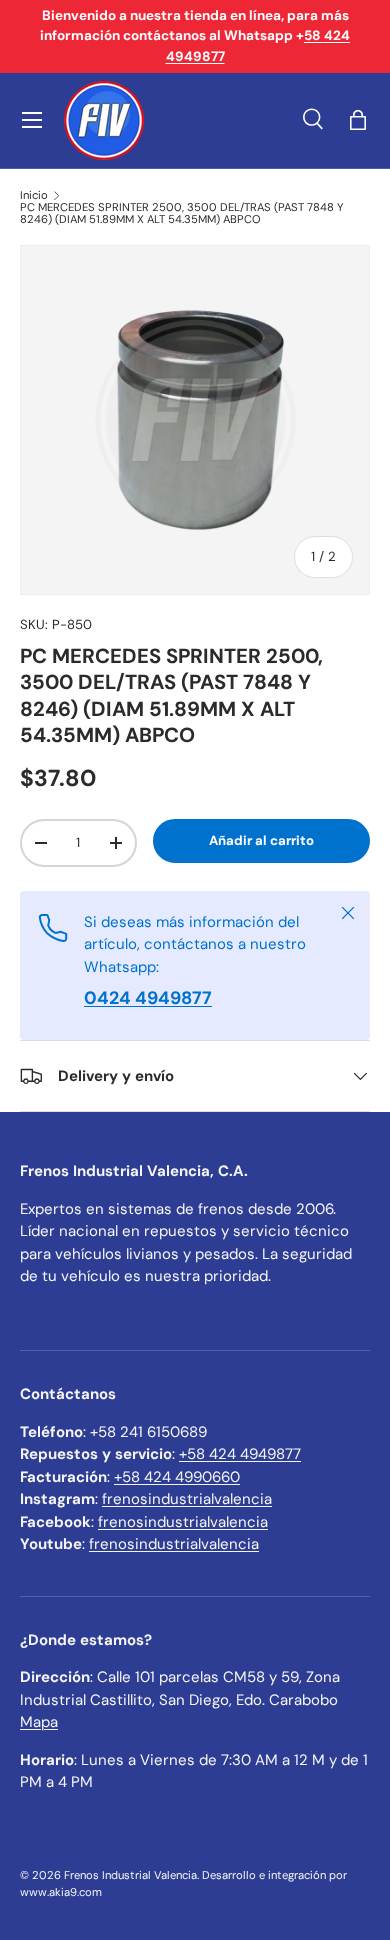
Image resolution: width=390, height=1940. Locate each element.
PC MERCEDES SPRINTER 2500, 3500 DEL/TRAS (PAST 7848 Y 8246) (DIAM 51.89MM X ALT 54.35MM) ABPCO (182, 213)
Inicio (34, 195)
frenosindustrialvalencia (187, 1499)
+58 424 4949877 (240, 1454)
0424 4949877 (148, 998)
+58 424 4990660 (177, 1477)
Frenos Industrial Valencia (130, 1875)
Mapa (39, 1722)
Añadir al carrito (261, 840)
